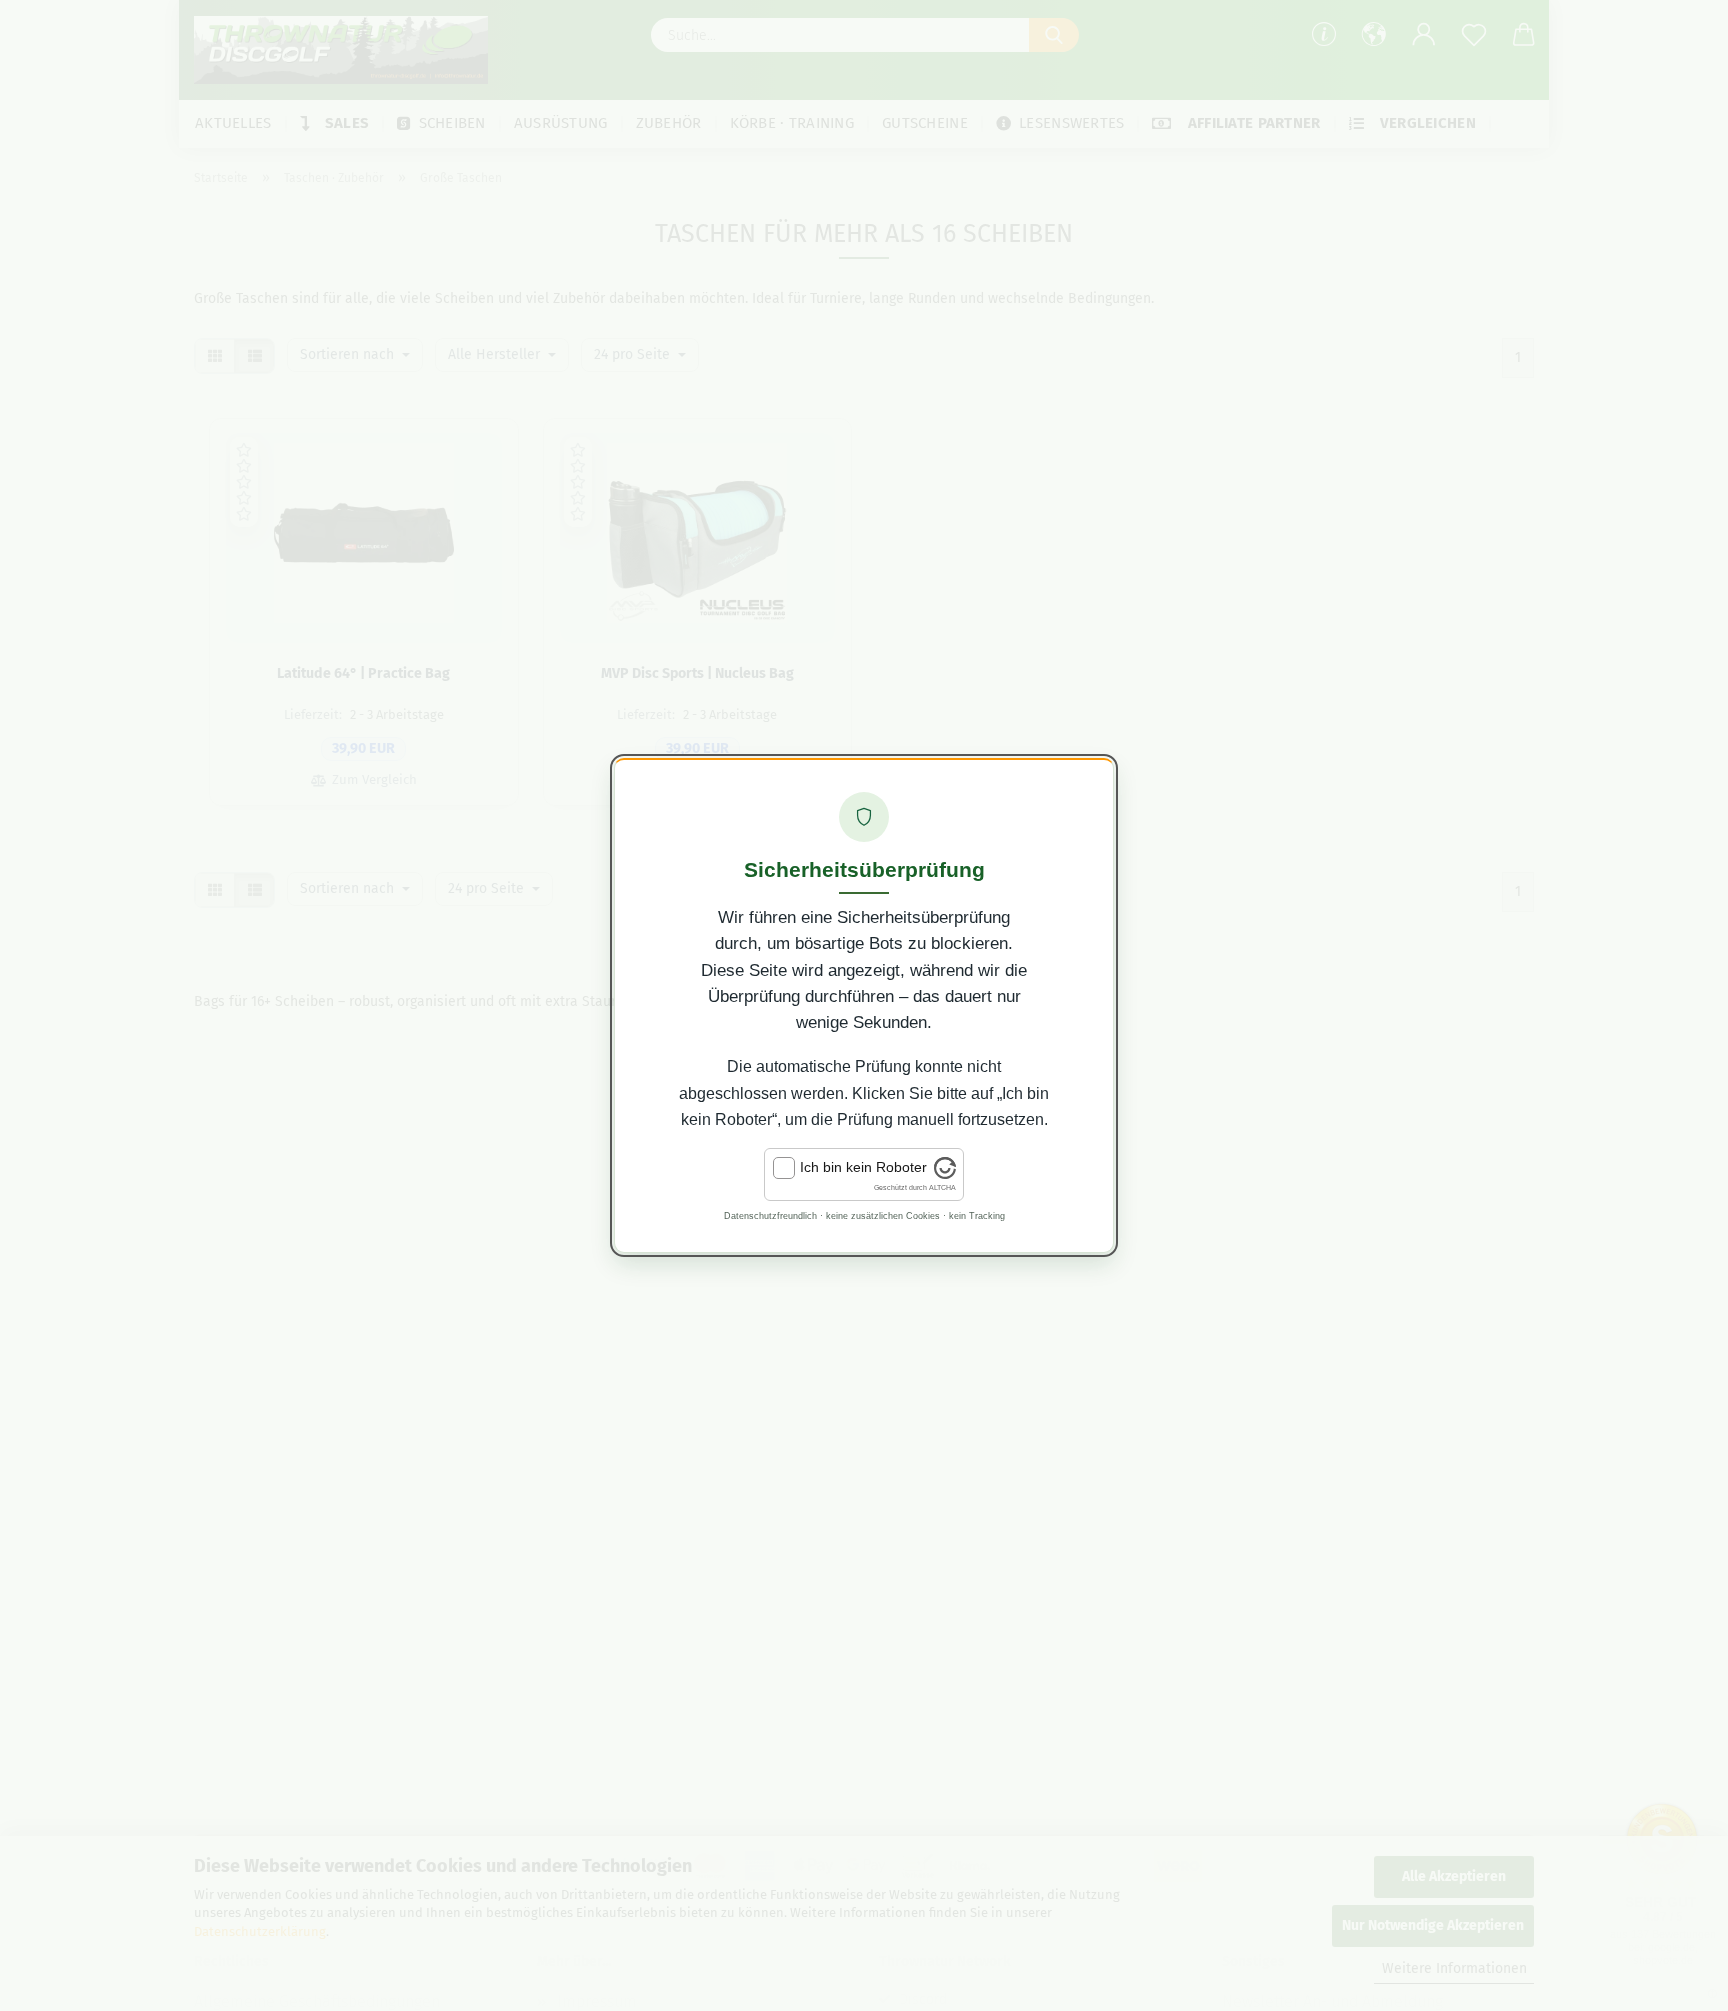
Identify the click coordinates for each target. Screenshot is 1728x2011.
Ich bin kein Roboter (863, 1167)
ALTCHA (942, 1187)
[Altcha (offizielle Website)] (945, 1174)
